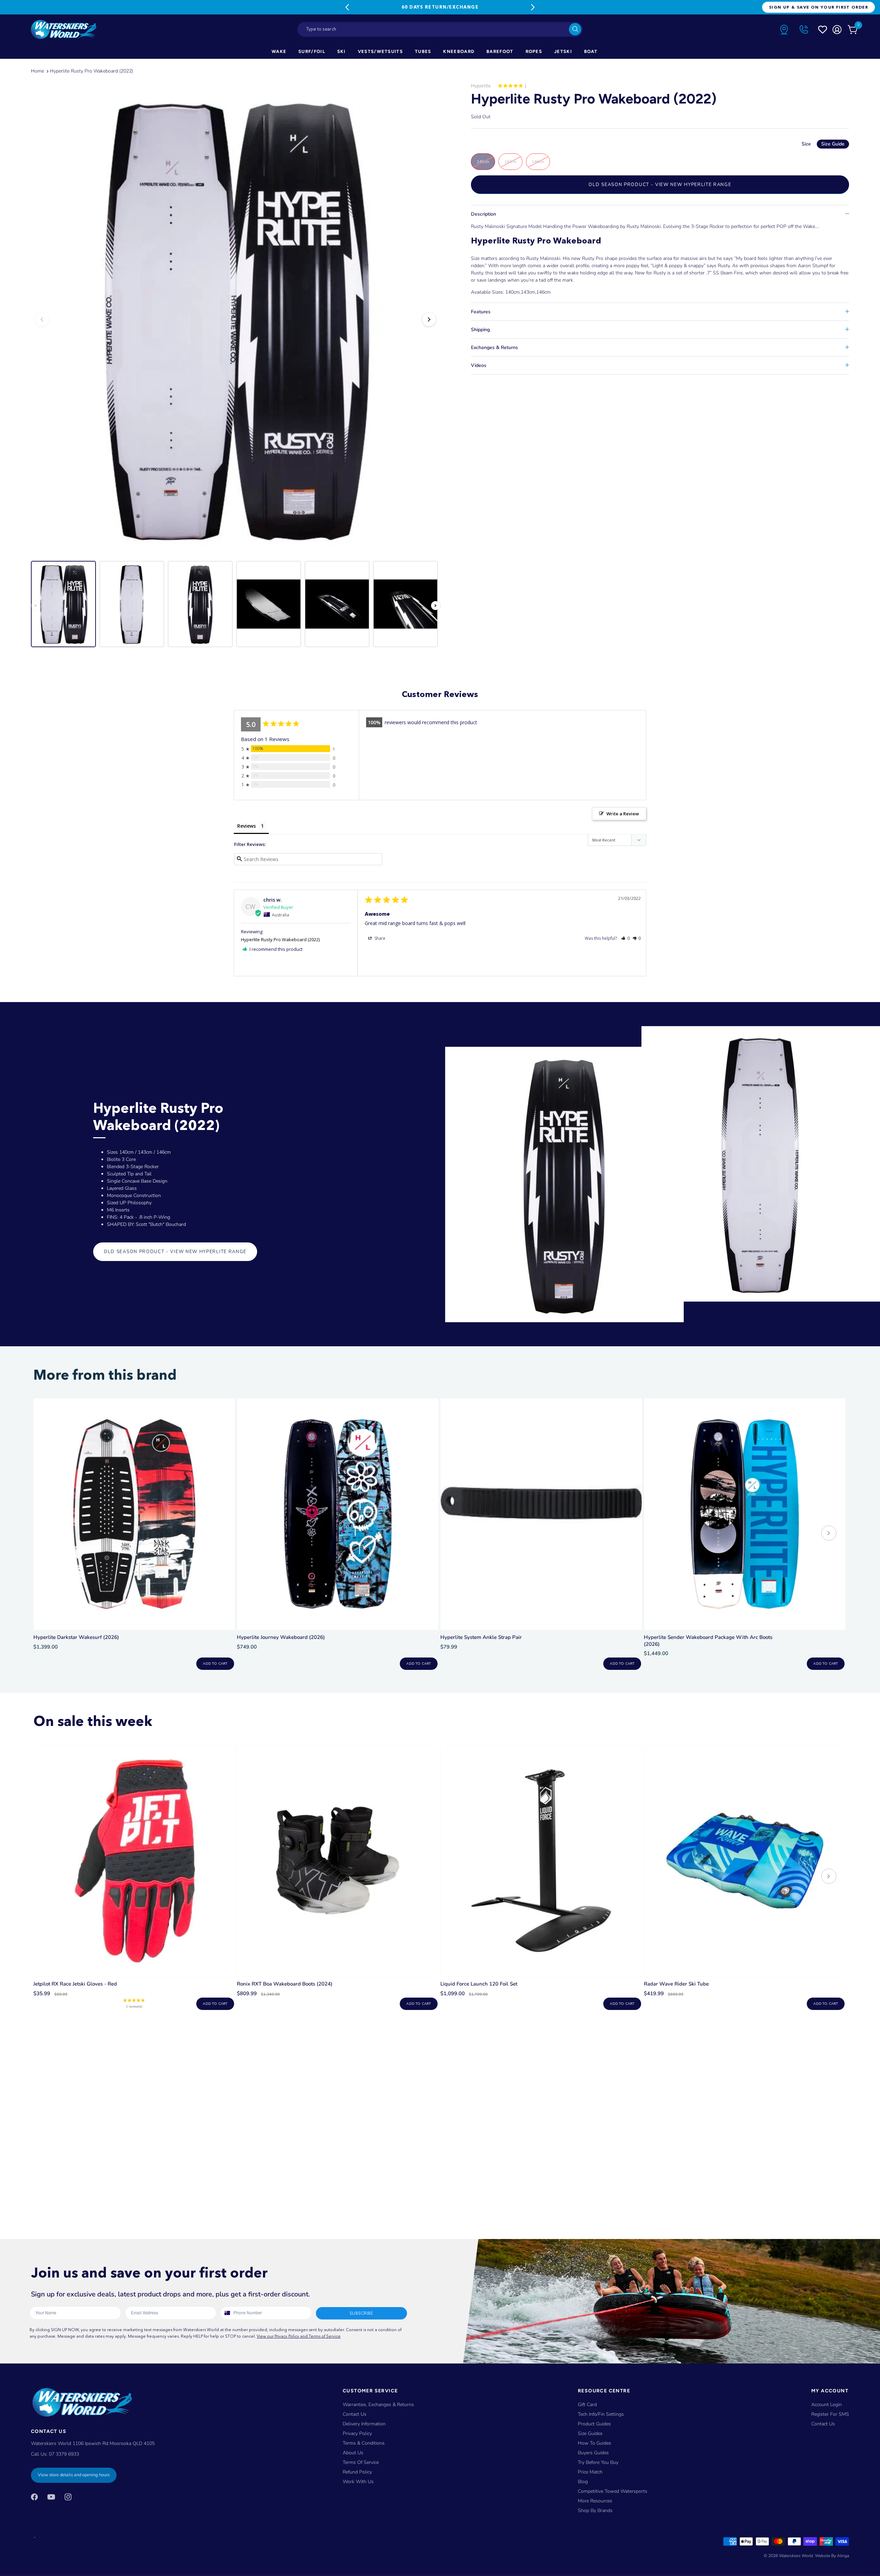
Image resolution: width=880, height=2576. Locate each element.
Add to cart (215, 1664)
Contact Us (355, 2414)
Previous (347, 7)
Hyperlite (481, 86)
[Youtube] (51, 2497)
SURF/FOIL (312, 51)
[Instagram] (68, 2497)
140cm (483, 162)
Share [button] (379, 938)
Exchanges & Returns (494, 347)
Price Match (590, 2472)
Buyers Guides (593, 2453)
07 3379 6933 (64, 2454)
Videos (479, 365)
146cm (538, 162)
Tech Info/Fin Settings (601, 2414)
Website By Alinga (832, 2556)
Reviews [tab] (246, 826)
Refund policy (357, 2472)
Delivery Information (364, 2424)
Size (823, 144)
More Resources (595, 2501)
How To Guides (595, 2443)
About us (353, 2453)
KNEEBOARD (459, 51)
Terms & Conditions (364, 2443)
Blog (583, 2482)
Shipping (480, 330)
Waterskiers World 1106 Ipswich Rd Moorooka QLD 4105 (93, 2443)
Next (533, 7)
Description (483, 214)
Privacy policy (357, 2433)
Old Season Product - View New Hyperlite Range (660, 185)
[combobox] (440, 29)
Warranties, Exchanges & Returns (378, 2405)
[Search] (575, 29)
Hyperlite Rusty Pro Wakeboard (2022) (91, 71)
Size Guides (590, 2433)
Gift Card (587, 2405)
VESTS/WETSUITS (380, 51)
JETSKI (563, 51)
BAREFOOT (500, 51)
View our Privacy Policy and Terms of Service (299, 2336)
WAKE (279, 51)
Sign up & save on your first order (818, 7)
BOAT (591, 51)
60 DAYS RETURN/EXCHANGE (440, 7)
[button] (625, 938)
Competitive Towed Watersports (613, 2491)
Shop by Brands (595, 2510)
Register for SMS (830, 2414)
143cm (510, 162)
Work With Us (358, 2482)
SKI (342, 51)
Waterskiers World (796, 2556)
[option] (235, 319)
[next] (829, 1534)
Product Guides (594, 2424)
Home (37, 71)
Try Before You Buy (598, 2462)
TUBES (423, 51)
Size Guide (833, 144)
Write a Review (623, 814)
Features (481, 312)
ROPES (534, 51)
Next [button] (429, 319)
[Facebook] (34, 2497)
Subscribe (361, 2313)
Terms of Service (361, 2462)
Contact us (823, 2424)
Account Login (827, 2405)
